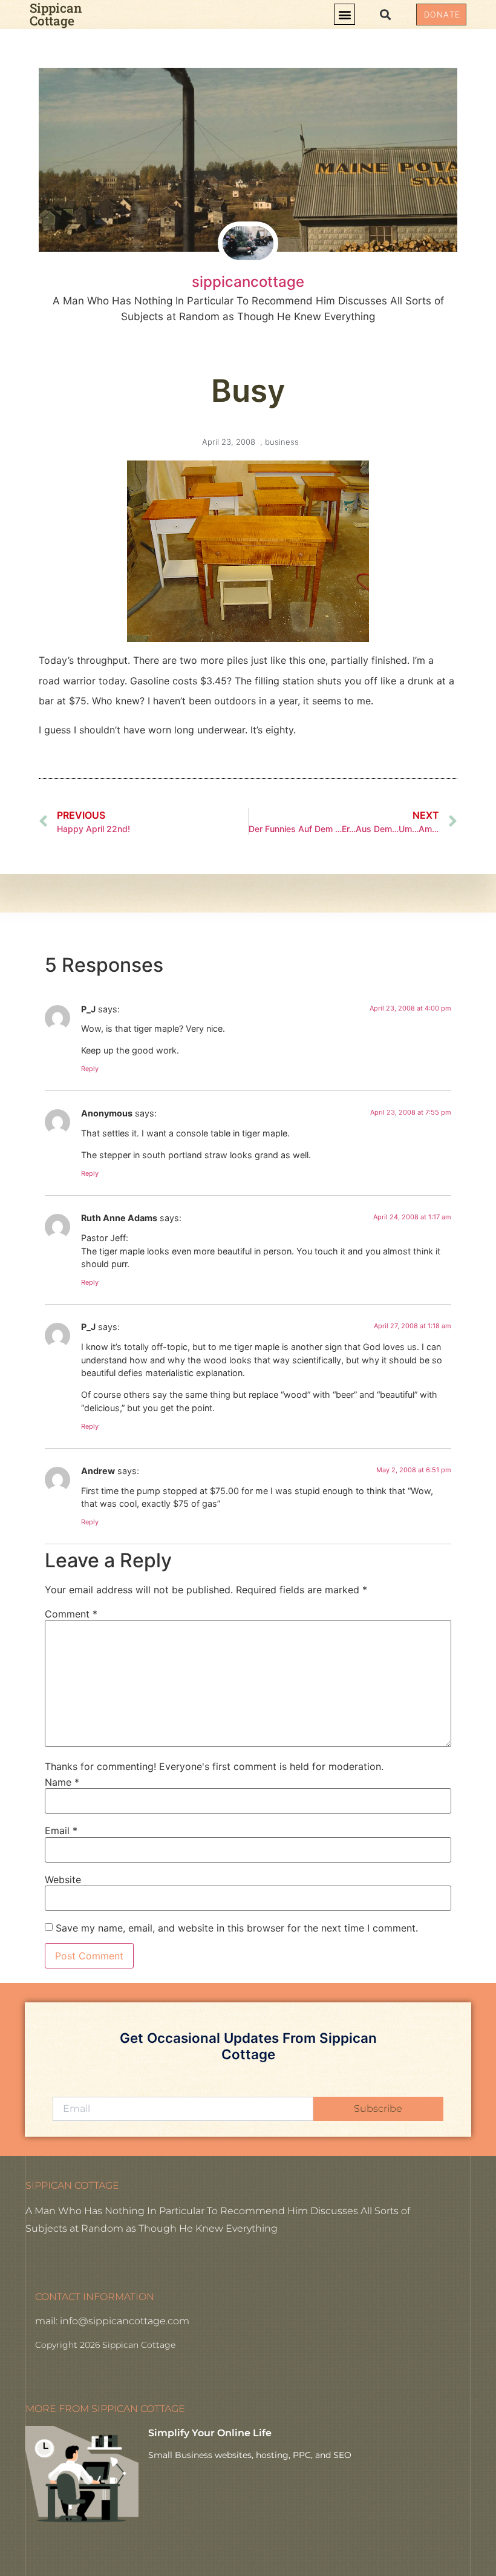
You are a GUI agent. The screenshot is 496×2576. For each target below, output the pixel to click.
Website (63, 1880)
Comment (71, 1614)
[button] (344, 14)
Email (61, 1830)
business (282, 442)
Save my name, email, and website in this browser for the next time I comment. (237, 1928)
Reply (90, 1069)
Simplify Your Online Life (210, 2433)
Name (62, 1782)
